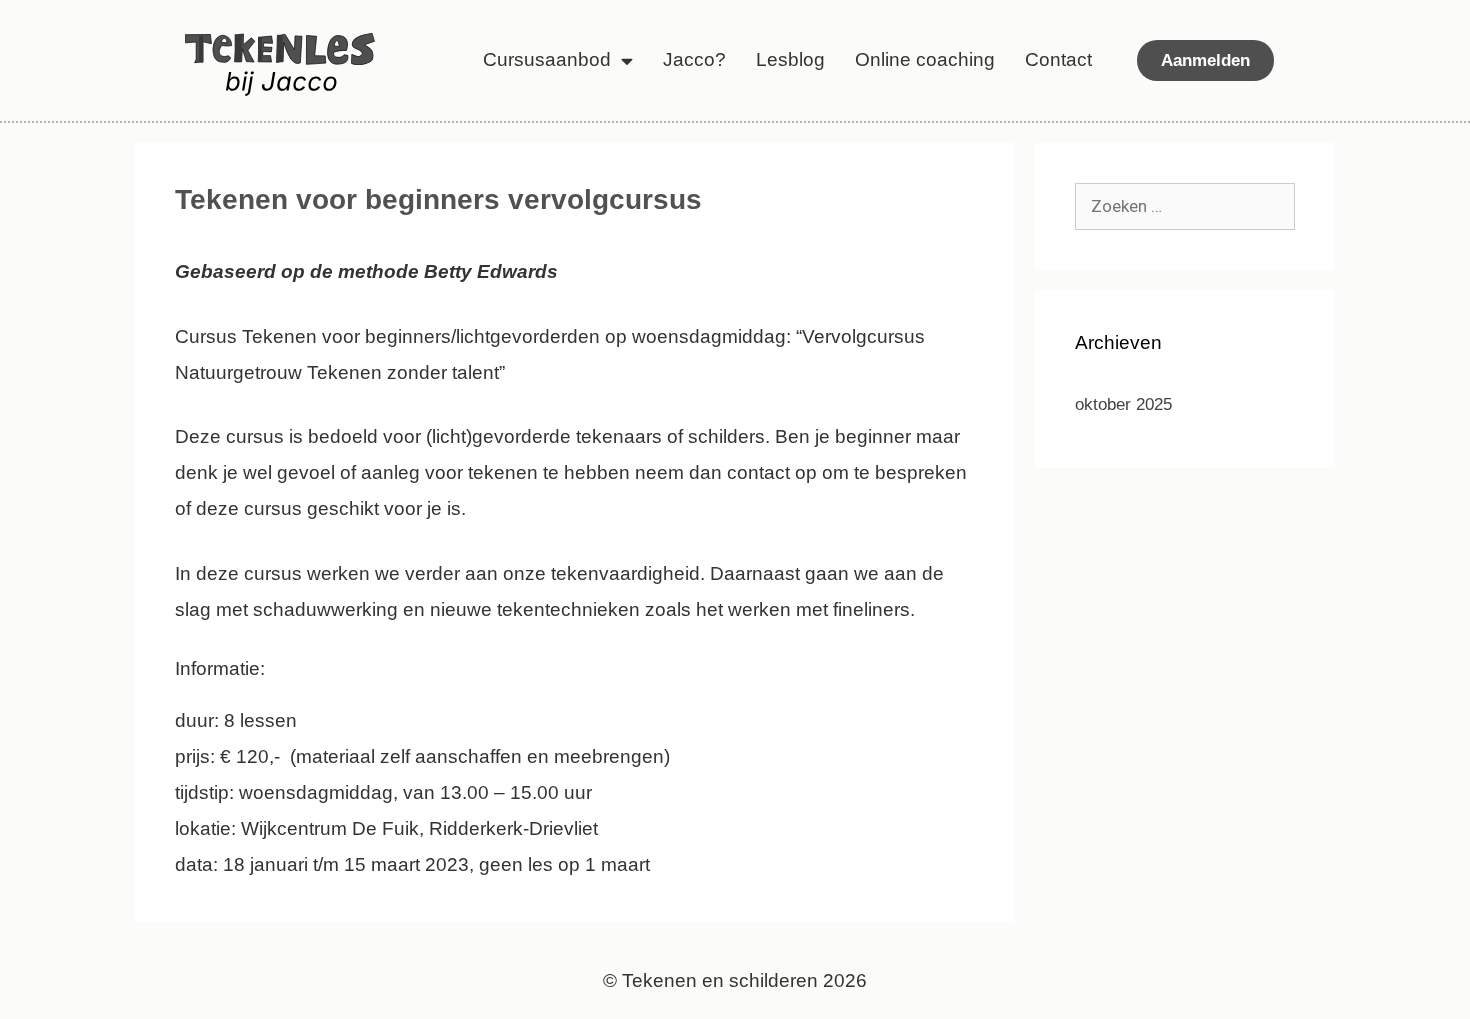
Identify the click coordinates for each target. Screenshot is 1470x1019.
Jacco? (694, 59)
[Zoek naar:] (1185, 206)
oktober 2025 (1123, 404)
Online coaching (925, 59)
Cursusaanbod (547, 59)
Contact (1058, 59)
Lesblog (790, 59)
